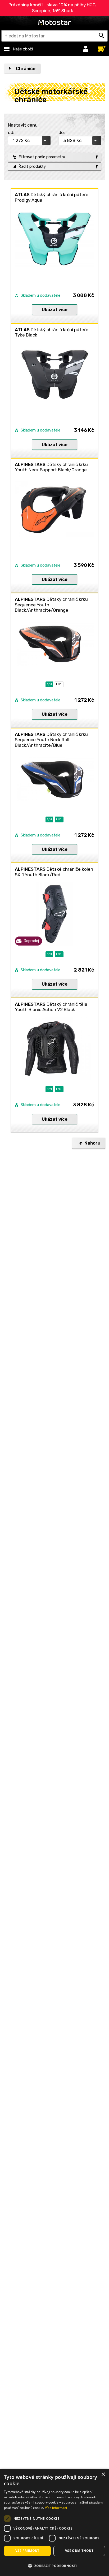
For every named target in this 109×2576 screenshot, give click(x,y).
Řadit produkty (32, 166)
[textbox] (54, 36)
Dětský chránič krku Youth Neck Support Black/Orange (51, 467)
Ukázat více (55, 309)
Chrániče (26, 68)
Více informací (56, 2508)
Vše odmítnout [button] (79, 2551)
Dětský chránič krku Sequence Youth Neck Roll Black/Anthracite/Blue (51, 740)
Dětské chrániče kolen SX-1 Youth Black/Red (54, 872)
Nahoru (92, 1143)
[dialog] (54, 2522)
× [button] (103, 2474)
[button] (54, 2566)
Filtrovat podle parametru (42, 157)
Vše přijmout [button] (27, 2551)
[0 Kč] (100, 48)
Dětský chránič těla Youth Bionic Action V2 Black (51, 1007)
